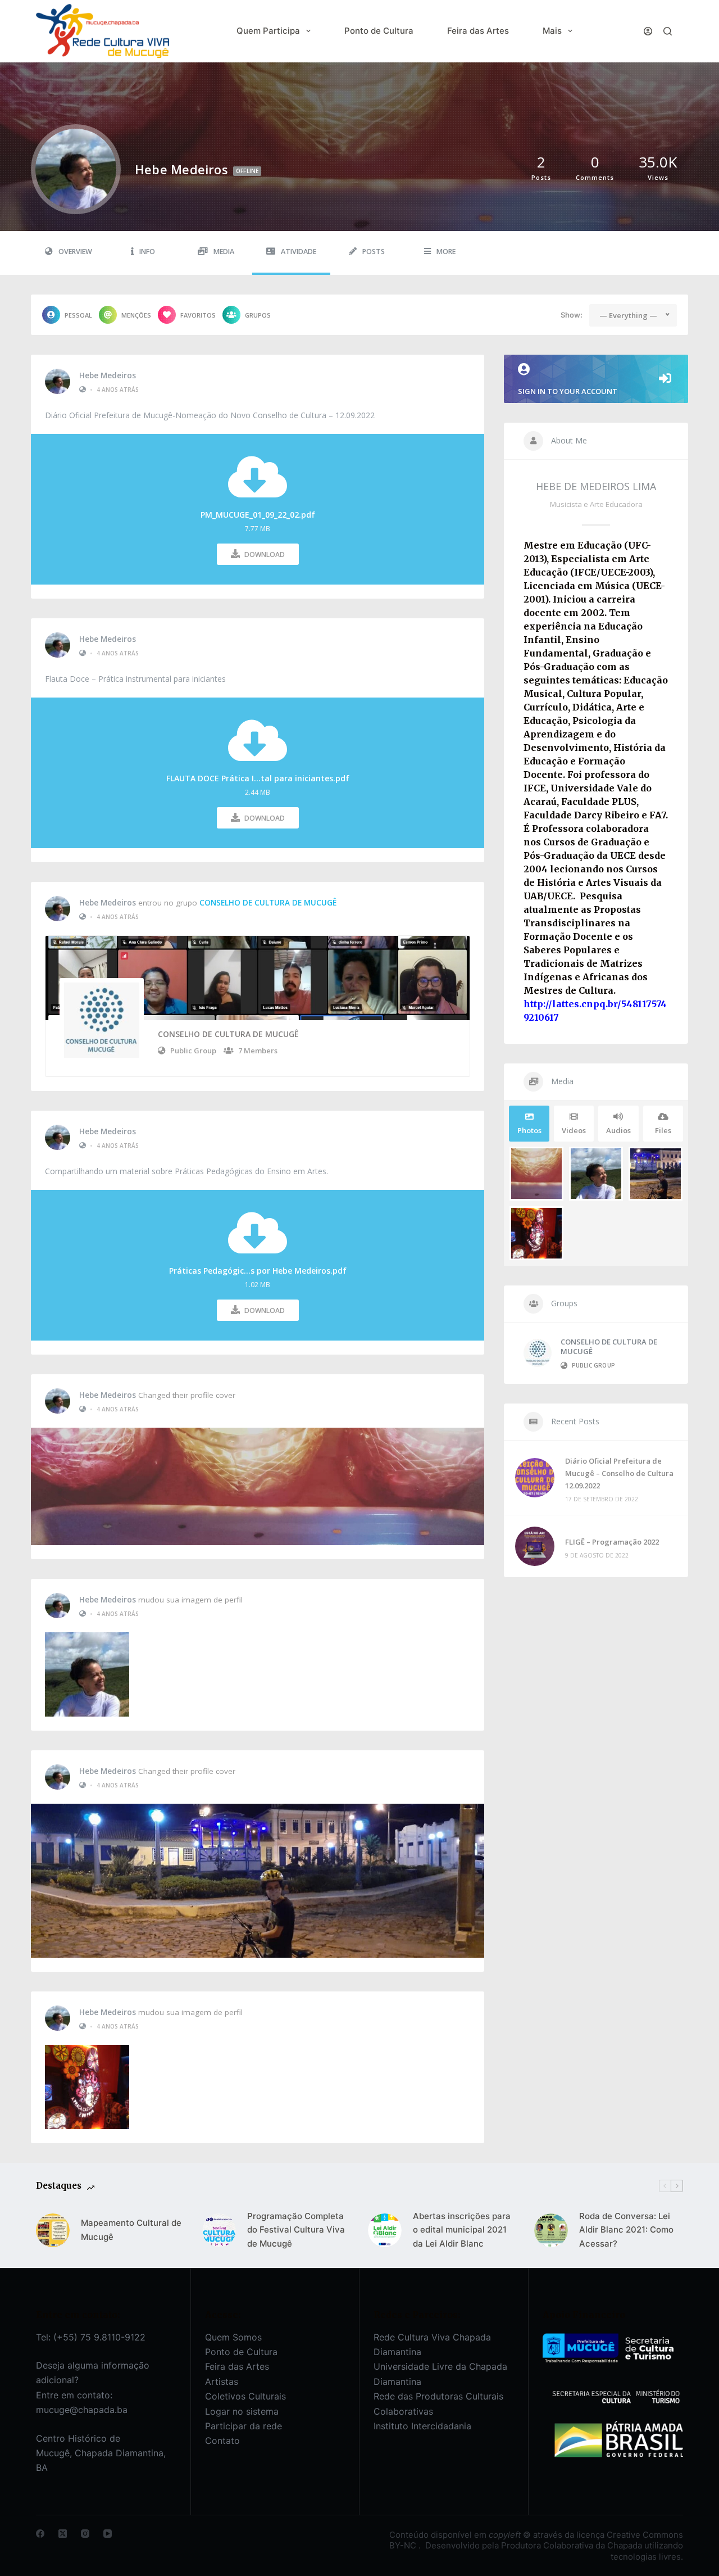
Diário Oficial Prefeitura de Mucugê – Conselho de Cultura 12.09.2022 (619, 1473)
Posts (374, 252)
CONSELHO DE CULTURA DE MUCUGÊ (268, 903)
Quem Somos (233, 2337)
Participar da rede (244, 2426)
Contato (222, 2441)
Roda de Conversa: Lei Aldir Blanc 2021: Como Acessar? (626, 2230)
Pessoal (78, 315)
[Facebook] (40, 2534)
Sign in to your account (568, 391)
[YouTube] (108, 2534)
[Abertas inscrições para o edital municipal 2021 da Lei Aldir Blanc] (385, 2230)
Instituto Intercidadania (422, 2426)
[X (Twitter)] (63, 2534)
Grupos (258, 315)
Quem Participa (268, 31)
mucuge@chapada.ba (82, 2410)
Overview (75, 252)
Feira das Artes (478, 31)
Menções (136, 315)
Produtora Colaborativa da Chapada (570, 2545)
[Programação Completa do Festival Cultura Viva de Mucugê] (219, 2230)
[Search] (668, 31)
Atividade (299, 252)
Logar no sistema (242, 2411)
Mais (552, 31)
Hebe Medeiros (108, 375)
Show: (572, 315)
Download (265, 554)
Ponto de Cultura (379, 31)
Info (147, 252)
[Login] (648, 31)
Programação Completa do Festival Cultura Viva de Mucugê (296, 2230)
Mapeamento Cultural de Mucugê (131, 2230)
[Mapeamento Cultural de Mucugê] (53, 2230)
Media (224, 252)
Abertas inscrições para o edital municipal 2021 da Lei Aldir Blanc (462, 2230)
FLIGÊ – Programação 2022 (612, 1542)
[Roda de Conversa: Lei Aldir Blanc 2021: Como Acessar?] (551, 2230)
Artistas (222, 2382)
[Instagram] (85, 2534)
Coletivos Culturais (245, 2396)
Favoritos (198, 315)
